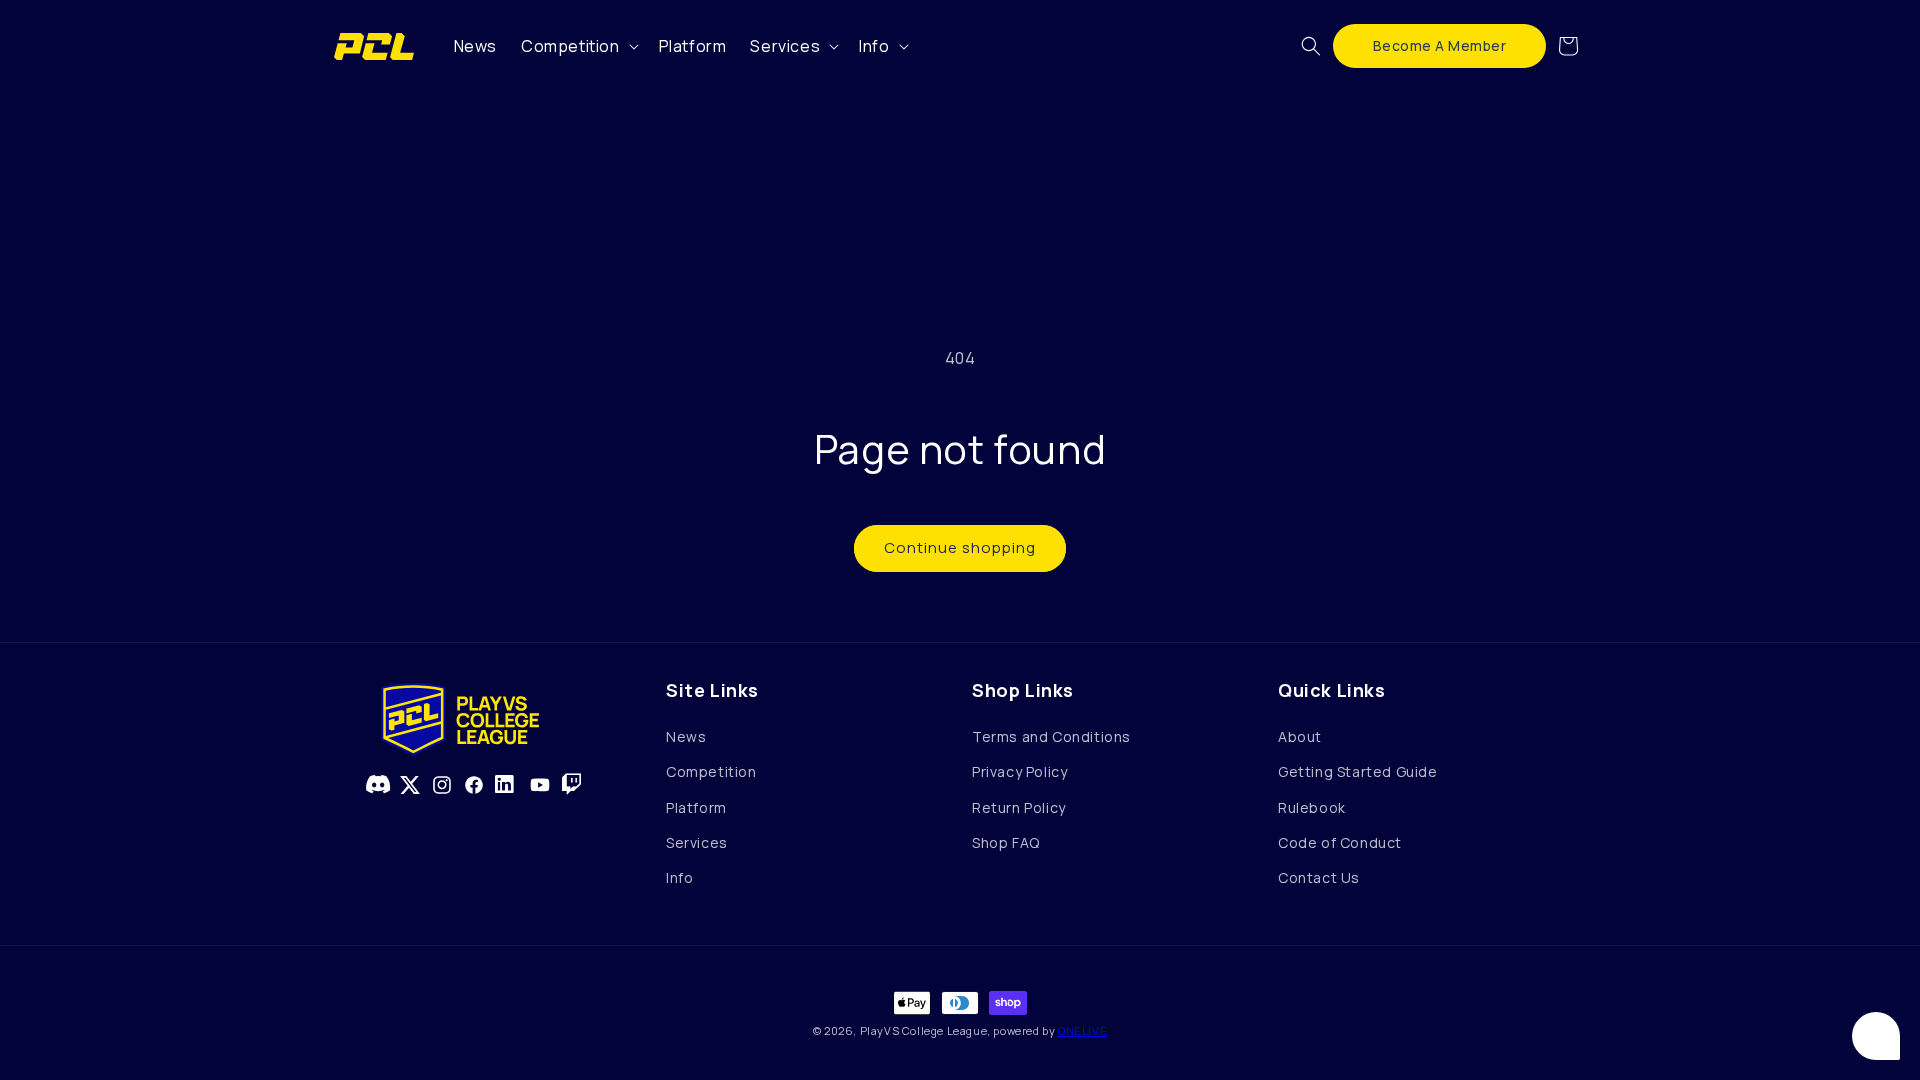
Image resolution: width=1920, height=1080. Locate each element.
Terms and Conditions (1051, 736)
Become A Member (1440, 45)
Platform (696, 807)
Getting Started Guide (1358, 771)
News (686, 736)
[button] (578, 46)
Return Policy (1019, 807)
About (1300, 736)
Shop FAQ (1006, 842)
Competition (711, 771)
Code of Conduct (1340, 842)
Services (697, 842)
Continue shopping (960, 547)
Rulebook (1312, 807)
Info (679, 877)
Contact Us (1319, 877)
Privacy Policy (1019, 771)
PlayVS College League (924, 1030)
